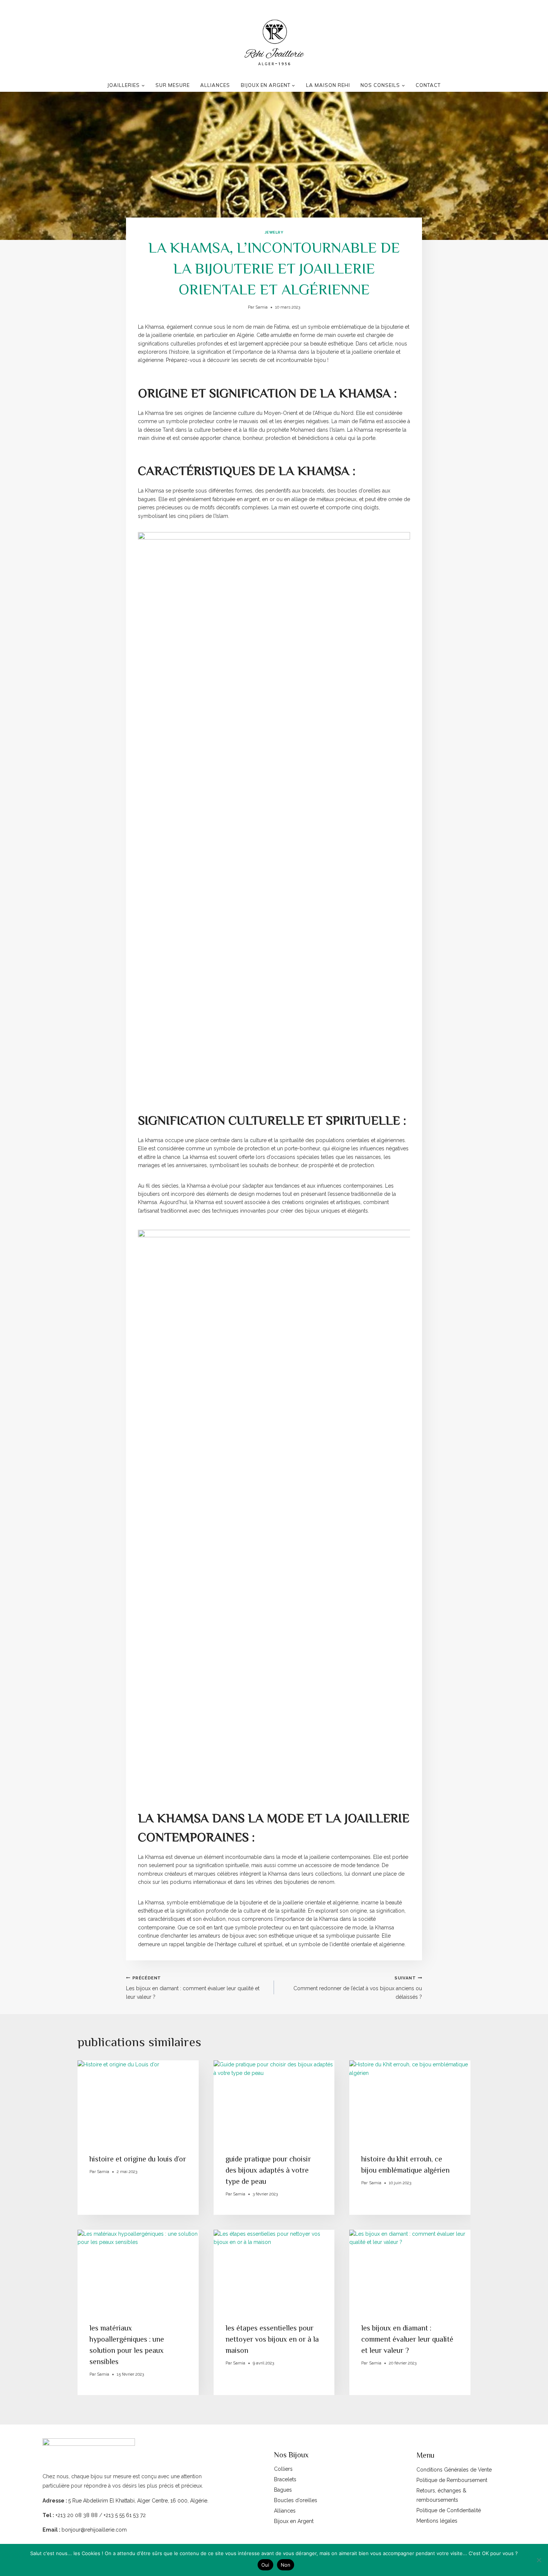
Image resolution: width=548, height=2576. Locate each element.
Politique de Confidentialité (449, 2510)
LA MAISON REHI (328, 85)
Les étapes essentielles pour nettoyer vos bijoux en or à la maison (272, 2339)
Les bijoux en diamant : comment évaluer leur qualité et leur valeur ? (193, 1988)
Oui (265, 2565)
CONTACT (428, 85)
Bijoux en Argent (294, 2521)
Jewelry (274, 232)
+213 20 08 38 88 (76, 2515)
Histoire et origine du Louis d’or (138, 2159)
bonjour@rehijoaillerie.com (94, 2530)
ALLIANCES (215, 85)
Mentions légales (437, 2521)
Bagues (283, 2490)
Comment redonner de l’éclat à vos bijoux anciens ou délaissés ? (358, 1988)
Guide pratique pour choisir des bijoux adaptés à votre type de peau (268, 2170)
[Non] (539, 2560)
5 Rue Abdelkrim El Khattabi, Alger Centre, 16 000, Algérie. (138, 2501)
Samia (262, 307)
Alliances (285, 2511)
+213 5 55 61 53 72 (125, 2515)
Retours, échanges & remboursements (441, 2495)
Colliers (283, 2469)
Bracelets (285, 2479)
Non (286, 2565)
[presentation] (138, 2101)
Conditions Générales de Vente (454, 2470)
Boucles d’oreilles (296, 2500)
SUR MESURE (173, 85)
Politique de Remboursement (452, 2480)
